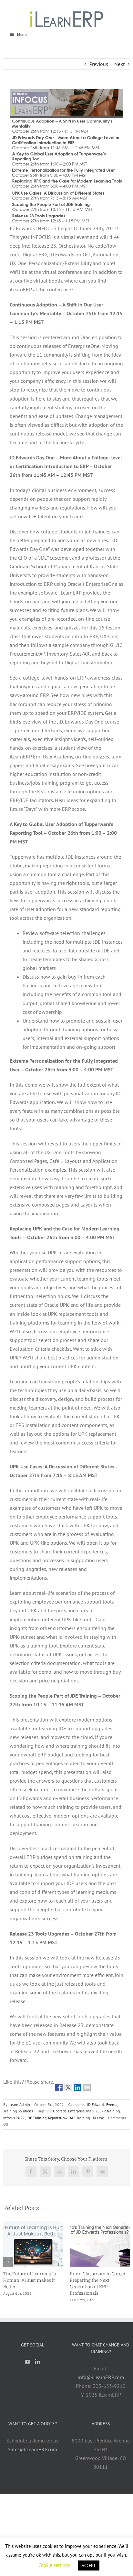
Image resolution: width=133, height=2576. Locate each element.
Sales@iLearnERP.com (32, 2449)
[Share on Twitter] (68, 2088)
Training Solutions (18, 2111)
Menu (22, 34)
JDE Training (36, 2118)
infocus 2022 (14, 2118)
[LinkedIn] (37, 2362)
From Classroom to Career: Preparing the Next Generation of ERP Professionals (98, 2283)
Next (119, 64)
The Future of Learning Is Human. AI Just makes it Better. (30, 2280)
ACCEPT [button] (89, 2565)
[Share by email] (87, 2088)
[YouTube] (27, 2362)
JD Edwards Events (102, 2104)
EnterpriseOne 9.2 (83, 2111)
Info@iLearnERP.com (101, 2377)
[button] (8, 2262)
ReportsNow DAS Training (69, 2118)
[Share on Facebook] (59, 2088)
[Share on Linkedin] (77, 2088)
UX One (98, 2118)
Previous (99, 64)
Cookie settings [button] (54, 2565)
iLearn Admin (19, 2104)
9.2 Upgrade (56, 2111)
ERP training (110, 2111)
